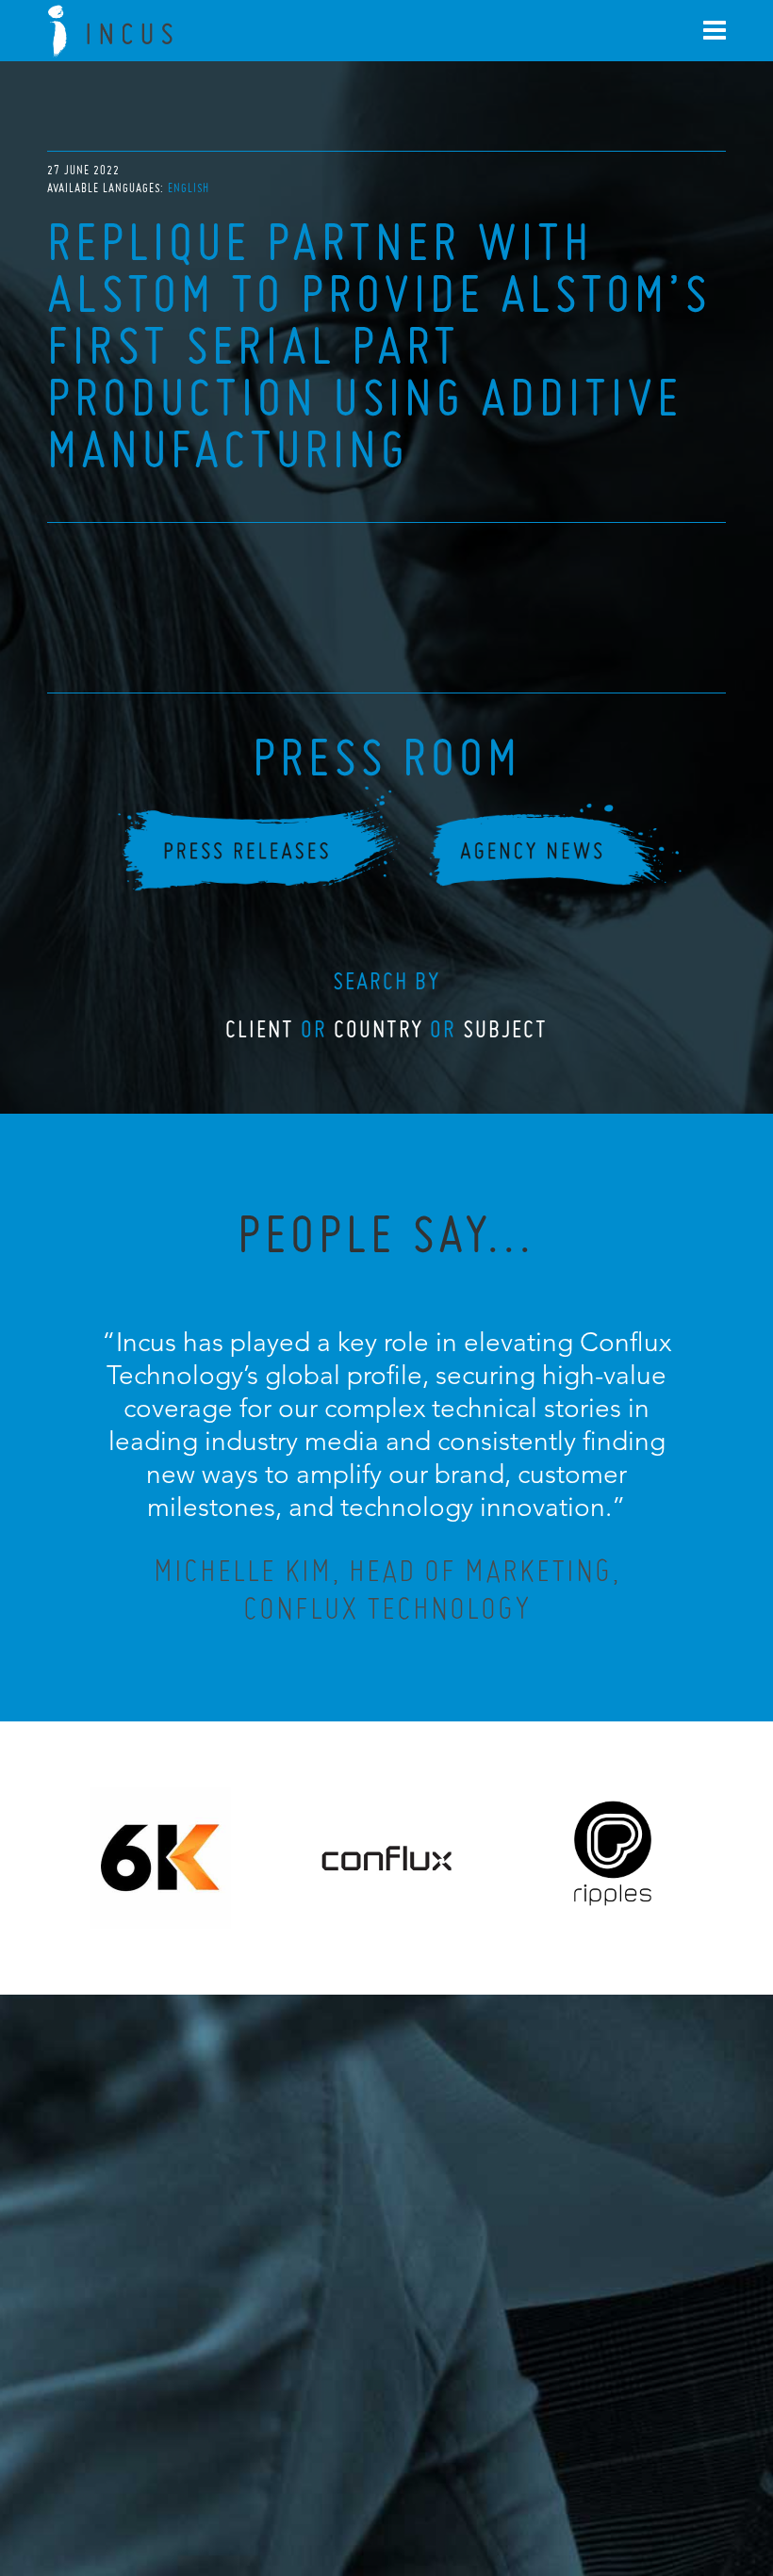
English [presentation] (189, 188)
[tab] (189, 188)
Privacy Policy (337, 2459)
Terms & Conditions (422, 2459)
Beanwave (480, 2474)
